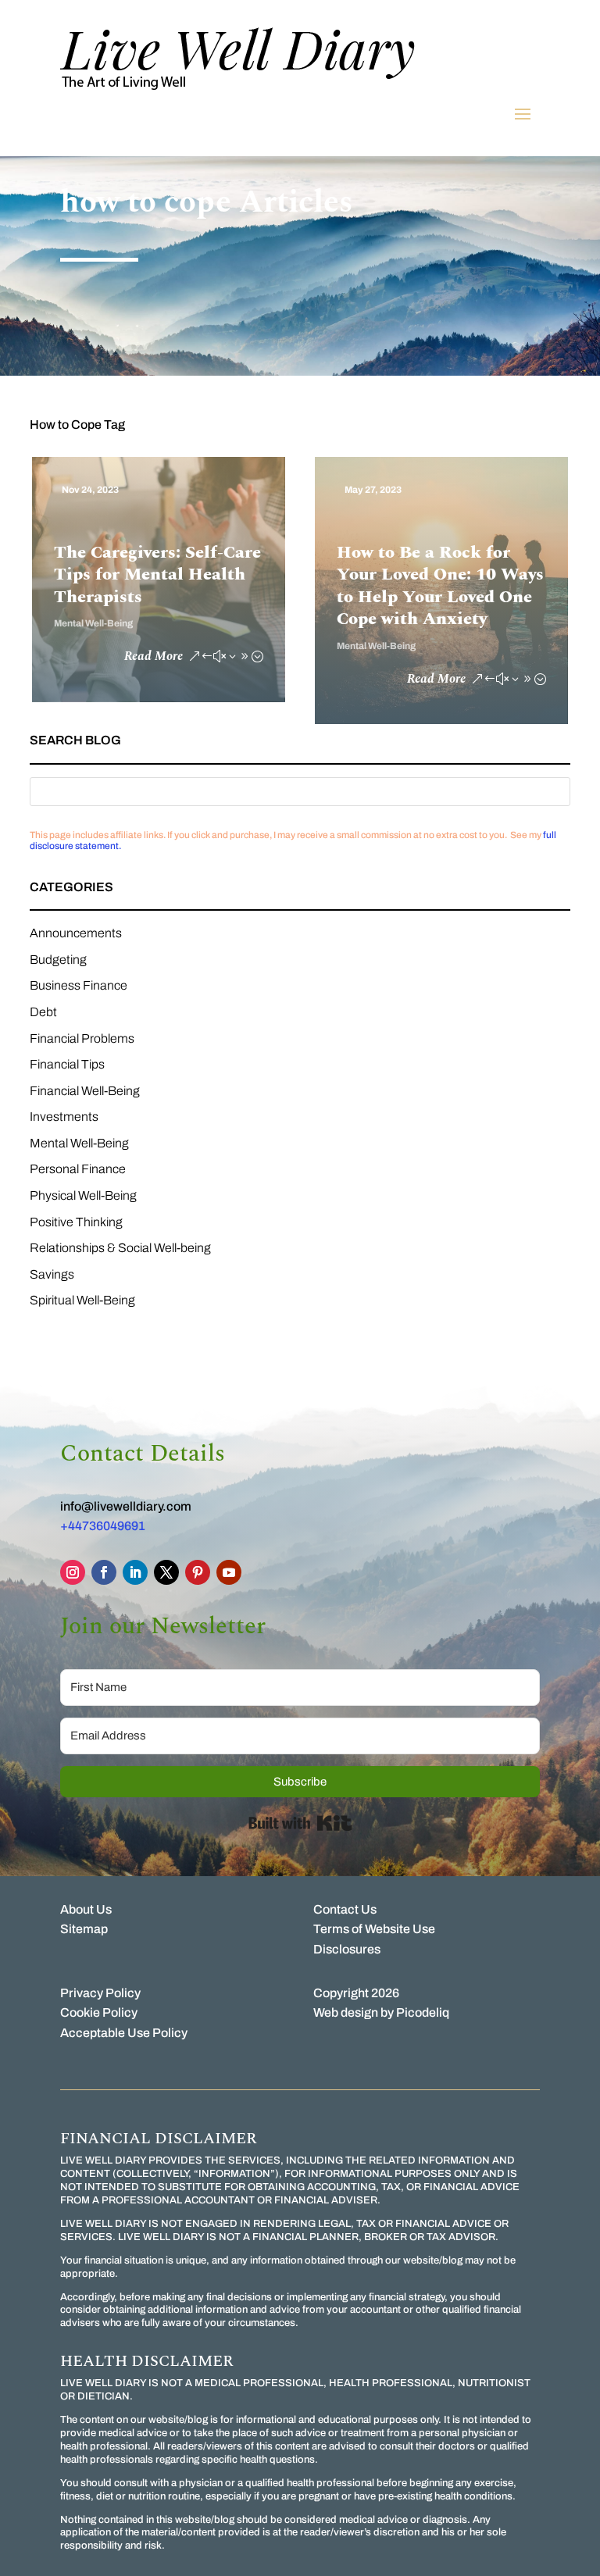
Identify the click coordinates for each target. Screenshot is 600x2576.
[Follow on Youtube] (229, 1572)
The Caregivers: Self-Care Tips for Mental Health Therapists (157, 575)
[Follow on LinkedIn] (135, 1572)
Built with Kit (300, 1823)
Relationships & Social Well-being (120, 1248)
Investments (64, 1117)
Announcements (76, 933)
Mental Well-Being (93, 623)
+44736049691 (103, 1526)
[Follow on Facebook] (104, 1572)
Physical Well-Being (83, 1195)
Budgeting (58, 960)
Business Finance (79, 985)
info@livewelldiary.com (126, 1506)
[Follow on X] (166, 1572)
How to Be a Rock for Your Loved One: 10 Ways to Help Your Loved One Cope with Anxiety (440, 586)
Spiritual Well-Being (82, 1300)
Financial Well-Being (85, 1091)
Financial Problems (82, 1038)
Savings (52, 1274)
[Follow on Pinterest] (198, 1572)
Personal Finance (78, 1169)
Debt (43, 1012)
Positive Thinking (76, 1222)
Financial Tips (67, 1064)
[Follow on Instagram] (73, 1572)
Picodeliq (423, 2012)
